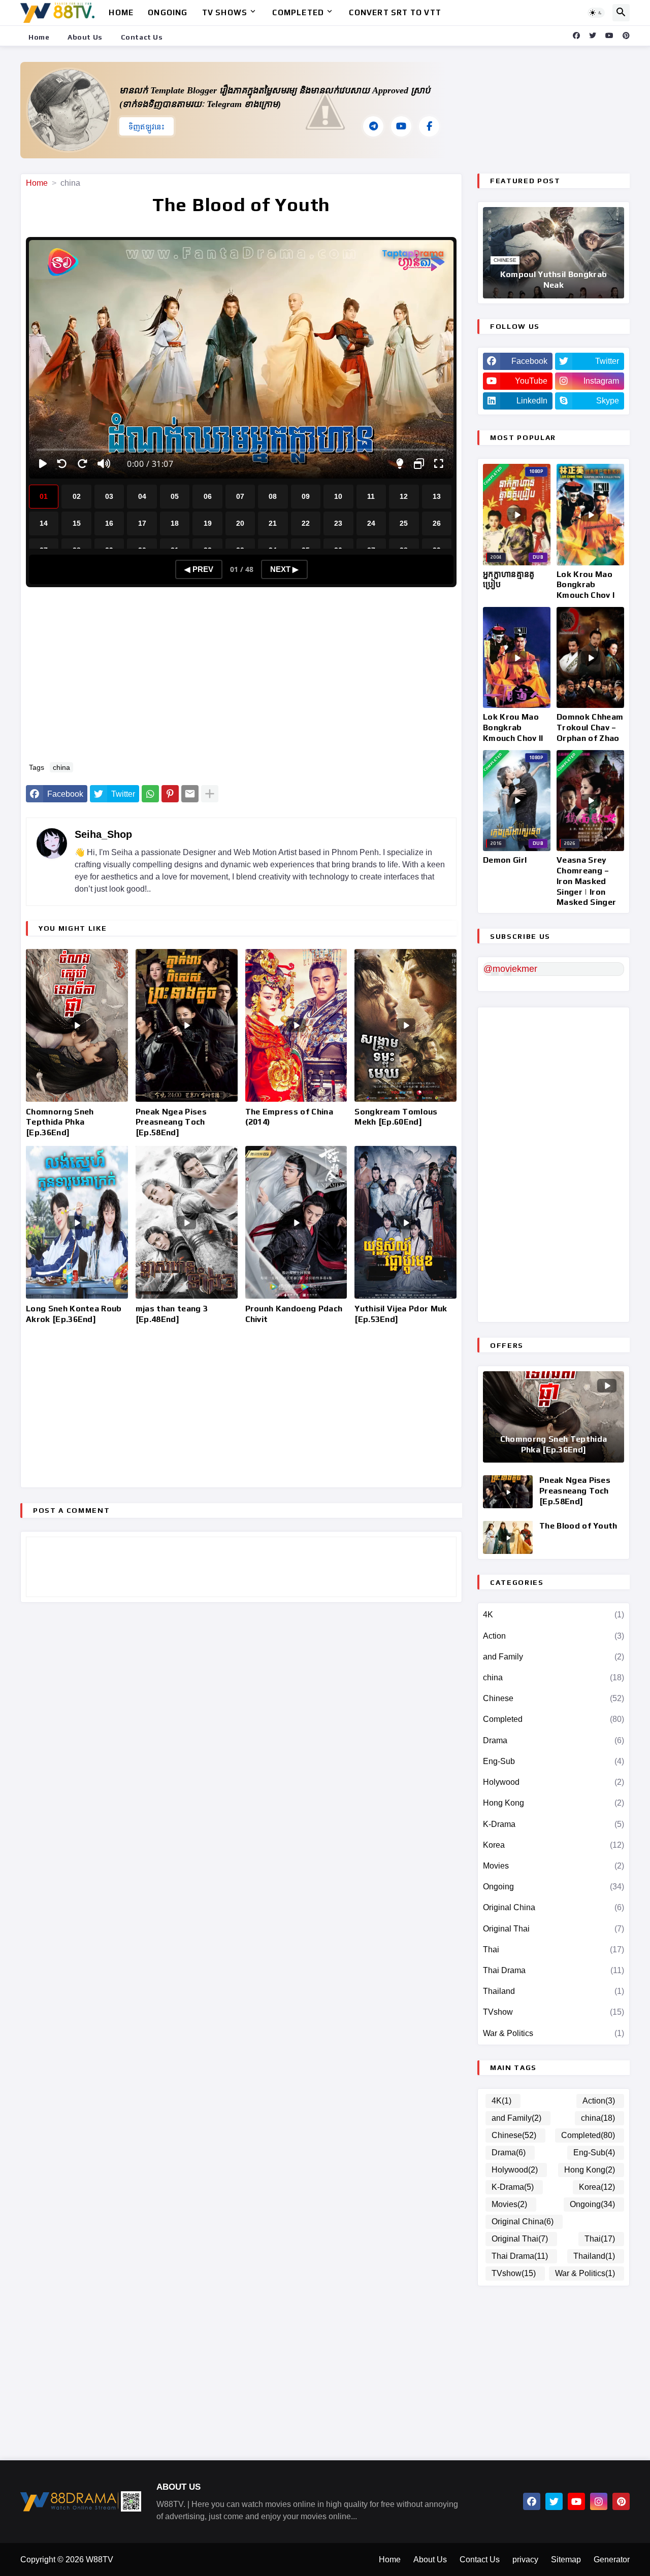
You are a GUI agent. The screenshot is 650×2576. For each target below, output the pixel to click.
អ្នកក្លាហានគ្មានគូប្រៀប (509, 580)
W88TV (100, 2560)
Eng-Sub (554, 1761)
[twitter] (593, 36)
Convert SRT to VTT (395, 12)
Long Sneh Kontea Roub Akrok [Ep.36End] (74, 1314)
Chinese (554, 1698)
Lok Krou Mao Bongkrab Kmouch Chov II (513, 727)
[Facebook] (429, 126)
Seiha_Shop (103, 834)
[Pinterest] (170, 794)
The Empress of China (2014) (289, 1117)
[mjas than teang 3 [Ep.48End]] (187, 1222)
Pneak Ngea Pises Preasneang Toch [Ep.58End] (171, 1122)
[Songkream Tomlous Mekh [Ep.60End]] (405, 1025)
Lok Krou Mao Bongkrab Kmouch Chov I (586, 585)
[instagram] (599, 2501)
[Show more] (210, 794)
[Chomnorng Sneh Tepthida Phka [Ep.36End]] (77, 1025)
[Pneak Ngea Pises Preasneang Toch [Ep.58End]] (187, 1025)
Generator (612, 2560)
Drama (554, 1740)
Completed (298, 12)
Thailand (554, 1991)
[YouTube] (401, 126)
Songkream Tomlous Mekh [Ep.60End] (396, 1117)
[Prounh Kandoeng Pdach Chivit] (296, 1222)
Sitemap (566, 2560)
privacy (525, 2560)
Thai (554, 1950)
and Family (554, 1657)
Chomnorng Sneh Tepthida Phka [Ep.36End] (60, 1122)
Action (554, 1636)
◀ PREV (199, 569)
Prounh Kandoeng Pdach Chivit (294, 1314)
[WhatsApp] (150, 794)
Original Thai (554, 1929)
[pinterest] (626, 36)
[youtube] (609, 36)
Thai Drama (554, 1970)
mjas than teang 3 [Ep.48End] (172, 1314)
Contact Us (142, 37)
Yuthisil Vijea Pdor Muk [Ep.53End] (401, 1314)
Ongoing (168, 12)
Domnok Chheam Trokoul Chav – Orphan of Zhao (590, 727)
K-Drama (554, 1824)
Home (121, 12)
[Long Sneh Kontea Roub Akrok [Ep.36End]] (77, 1222)
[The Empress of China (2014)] (296, 1025)
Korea (554, 1845)
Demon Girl (505, 860)
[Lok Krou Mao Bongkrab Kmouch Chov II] (517, 658)
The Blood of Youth (578, 1526)
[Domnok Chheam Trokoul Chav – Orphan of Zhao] (590, 658)
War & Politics (554, 2033)
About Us (85, 37)
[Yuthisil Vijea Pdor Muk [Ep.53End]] (405, 1222)
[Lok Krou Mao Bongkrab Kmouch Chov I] (590, 515)
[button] (596, 13)
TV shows (225, 12)
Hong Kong (554, 1803)
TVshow (554, 2012)
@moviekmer (510, 969)
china (70, 183)
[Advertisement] (247, 679)
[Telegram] (373, 126)
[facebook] (576, 36)
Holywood (554, 1782)
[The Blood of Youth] (508, 1537)
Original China (554, 1907)
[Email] (190, 794)
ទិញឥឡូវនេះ (147, 127)
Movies (554, 1866)
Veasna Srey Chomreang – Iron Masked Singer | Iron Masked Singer (586, 881)
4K (554, 1615)
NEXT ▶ (284, 569)
